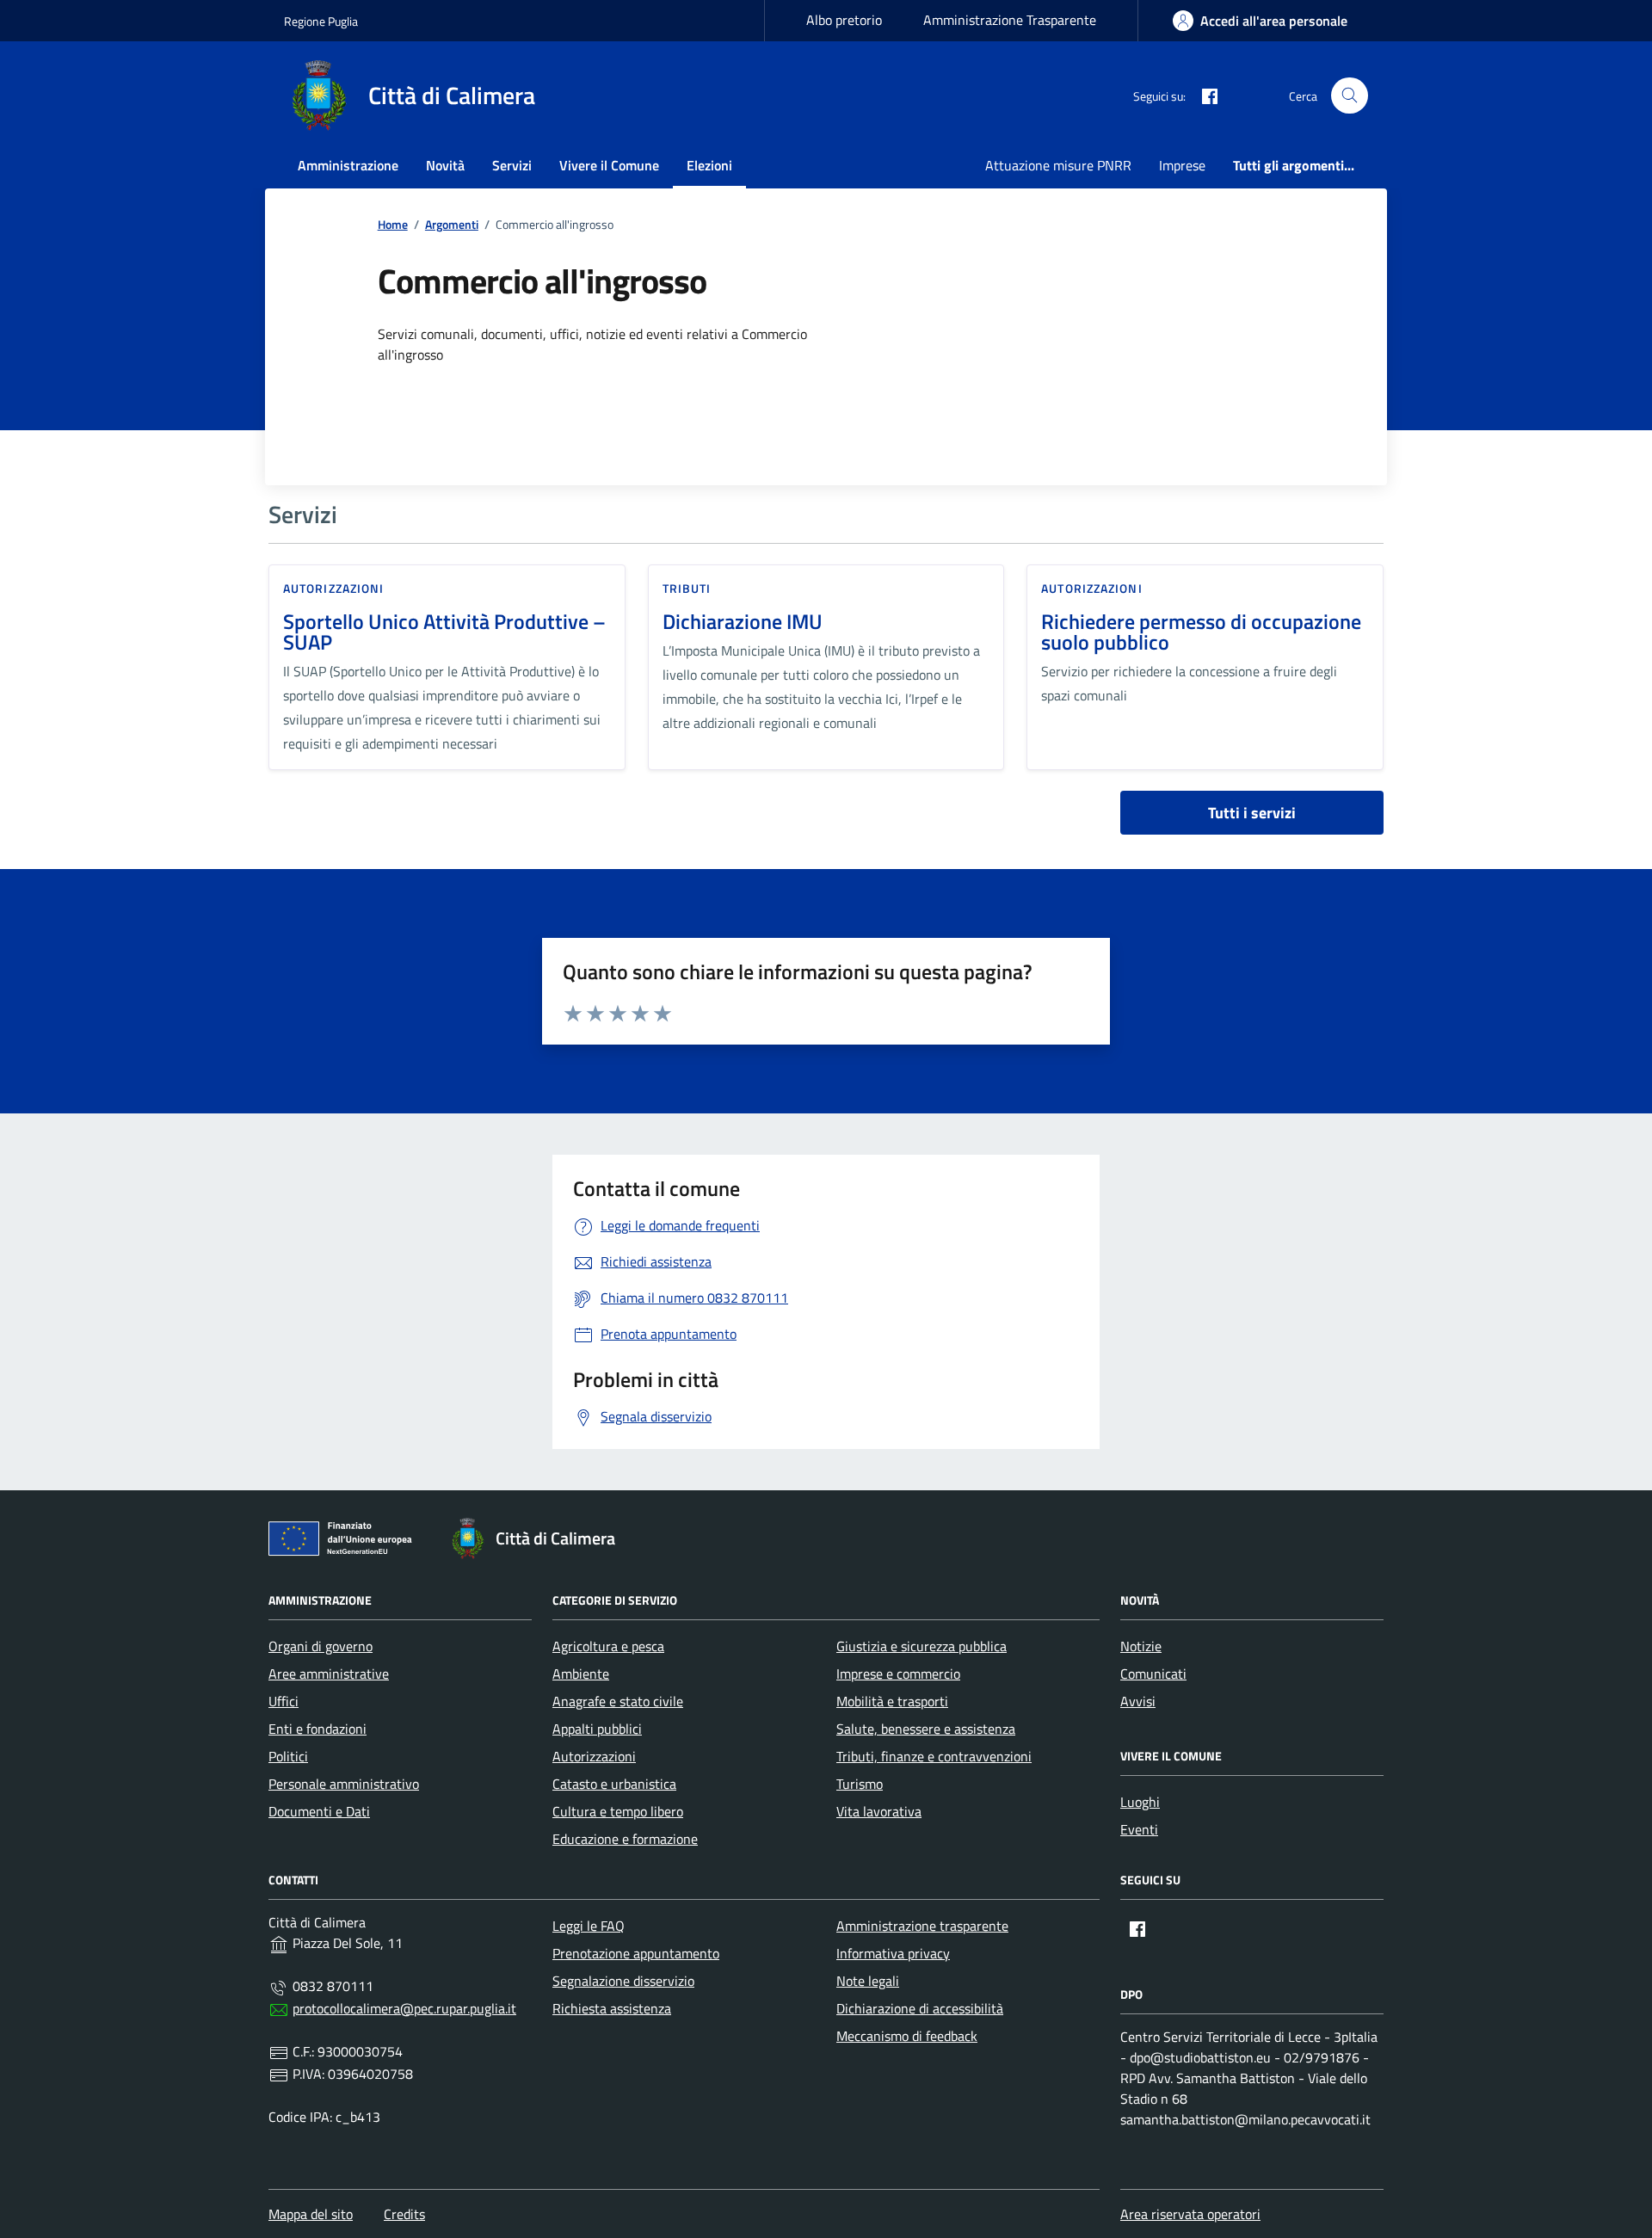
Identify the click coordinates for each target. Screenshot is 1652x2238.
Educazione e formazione (625, 1839)
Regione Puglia (321, 21)
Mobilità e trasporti (892, 1701)
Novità (445, 165)
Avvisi (1138, 1701)
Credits (404, 2214)
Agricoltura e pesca (608, 1646)
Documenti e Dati (319, 1811)
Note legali (868, 1981)
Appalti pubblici (597, 1729)
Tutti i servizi (1252, 813)
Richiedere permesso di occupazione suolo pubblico (1201, 632)
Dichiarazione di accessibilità (920, 2008)
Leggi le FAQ (589, 1926)
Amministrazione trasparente (922, 1926)
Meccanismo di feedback (907, 2036)
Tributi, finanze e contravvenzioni (934, 1756)
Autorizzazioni (333, 588)
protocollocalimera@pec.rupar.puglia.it (404, 2008)
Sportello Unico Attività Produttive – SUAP (444, 632)
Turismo (860, 1784)
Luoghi (1140, 1802)
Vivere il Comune (609, 165)
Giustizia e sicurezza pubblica (922, 1646)
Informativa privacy (893, 1953)
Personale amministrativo (344, 1784)
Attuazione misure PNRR (1058, 165)
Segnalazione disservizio (623, 1981)
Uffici (284, 1701)
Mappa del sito (311, 2214)
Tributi (687, 588)
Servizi (512, 165)
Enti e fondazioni (317, 1729)
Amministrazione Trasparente (1010, 20)
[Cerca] (1350, 96)
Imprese (1182, 165)
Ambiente (581, 1674)
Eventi (1139, 1829)
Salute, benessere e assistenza (926, 1729)
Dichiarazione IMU (743, 621)
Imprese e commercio (898, 1674)
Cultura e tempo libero (618, 1811)
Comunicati (1153, 1674)
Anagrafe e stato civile (618, 1701)
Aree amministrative (329, 1674)
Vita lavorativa (879, 1811)
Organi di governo (321, 1646)
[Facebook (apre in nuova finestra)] (1203, 96)
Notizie (1141, 1646)
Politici (288, 1756)
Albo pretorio (844, 20)
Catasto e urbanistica (614, 1784)
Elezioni (709, 165)
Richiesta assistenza (612, 2008)
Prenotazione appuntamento (636, 1953)
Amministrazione (348, 165)
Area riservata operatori (1190, 2214)
